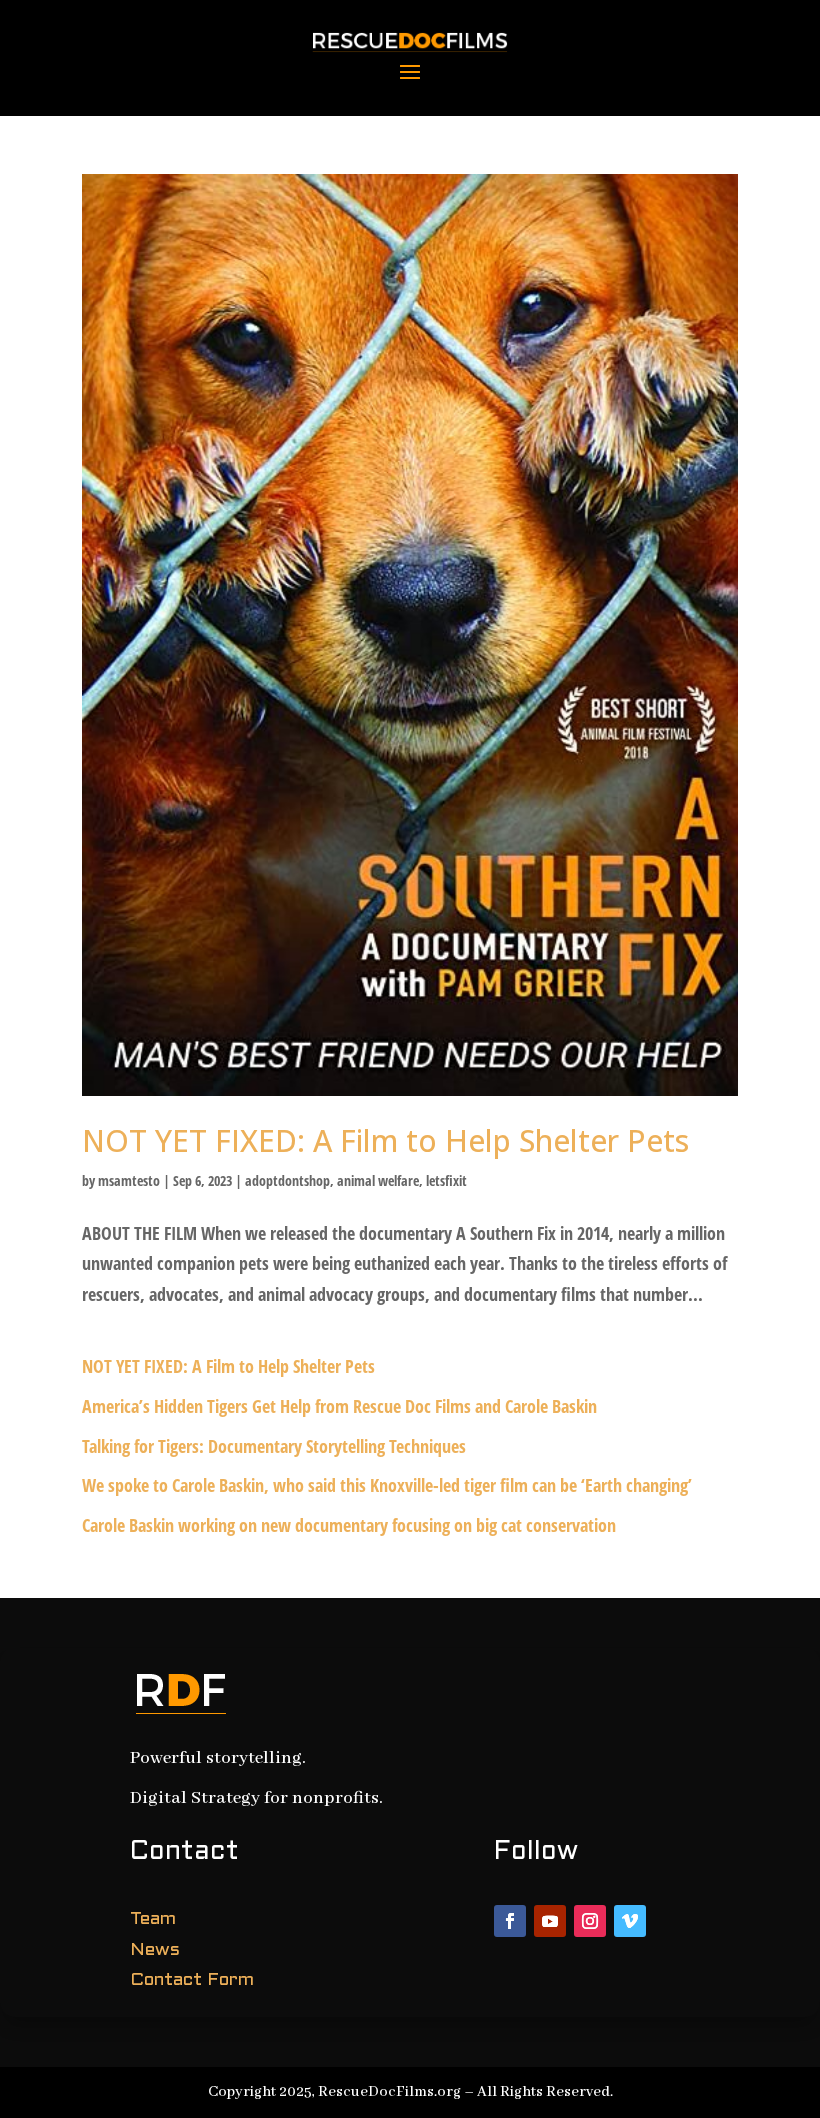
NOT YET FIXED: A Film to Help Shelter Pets (385, 1140)
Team (153, 1919)
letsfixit (446, 1180)
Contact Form (192, 1980)
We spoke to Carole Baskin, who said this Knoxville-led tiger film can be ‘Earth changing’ (387, 1485)
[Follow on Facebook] (510, 1921)
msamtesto (129, 1180)
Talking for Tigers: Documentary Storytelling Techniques (274, 1446)
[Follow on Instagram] (590, 1921)
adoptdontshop (287, 1180)
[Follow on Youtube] (550, 1921)
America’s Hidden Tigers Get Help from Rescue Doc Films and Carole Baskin (339, 1406)
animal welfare (378, 1180)
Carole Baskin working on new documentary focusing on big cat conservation (349, 1525)
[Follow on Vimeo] (630, 1921)
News (155, 1950)
